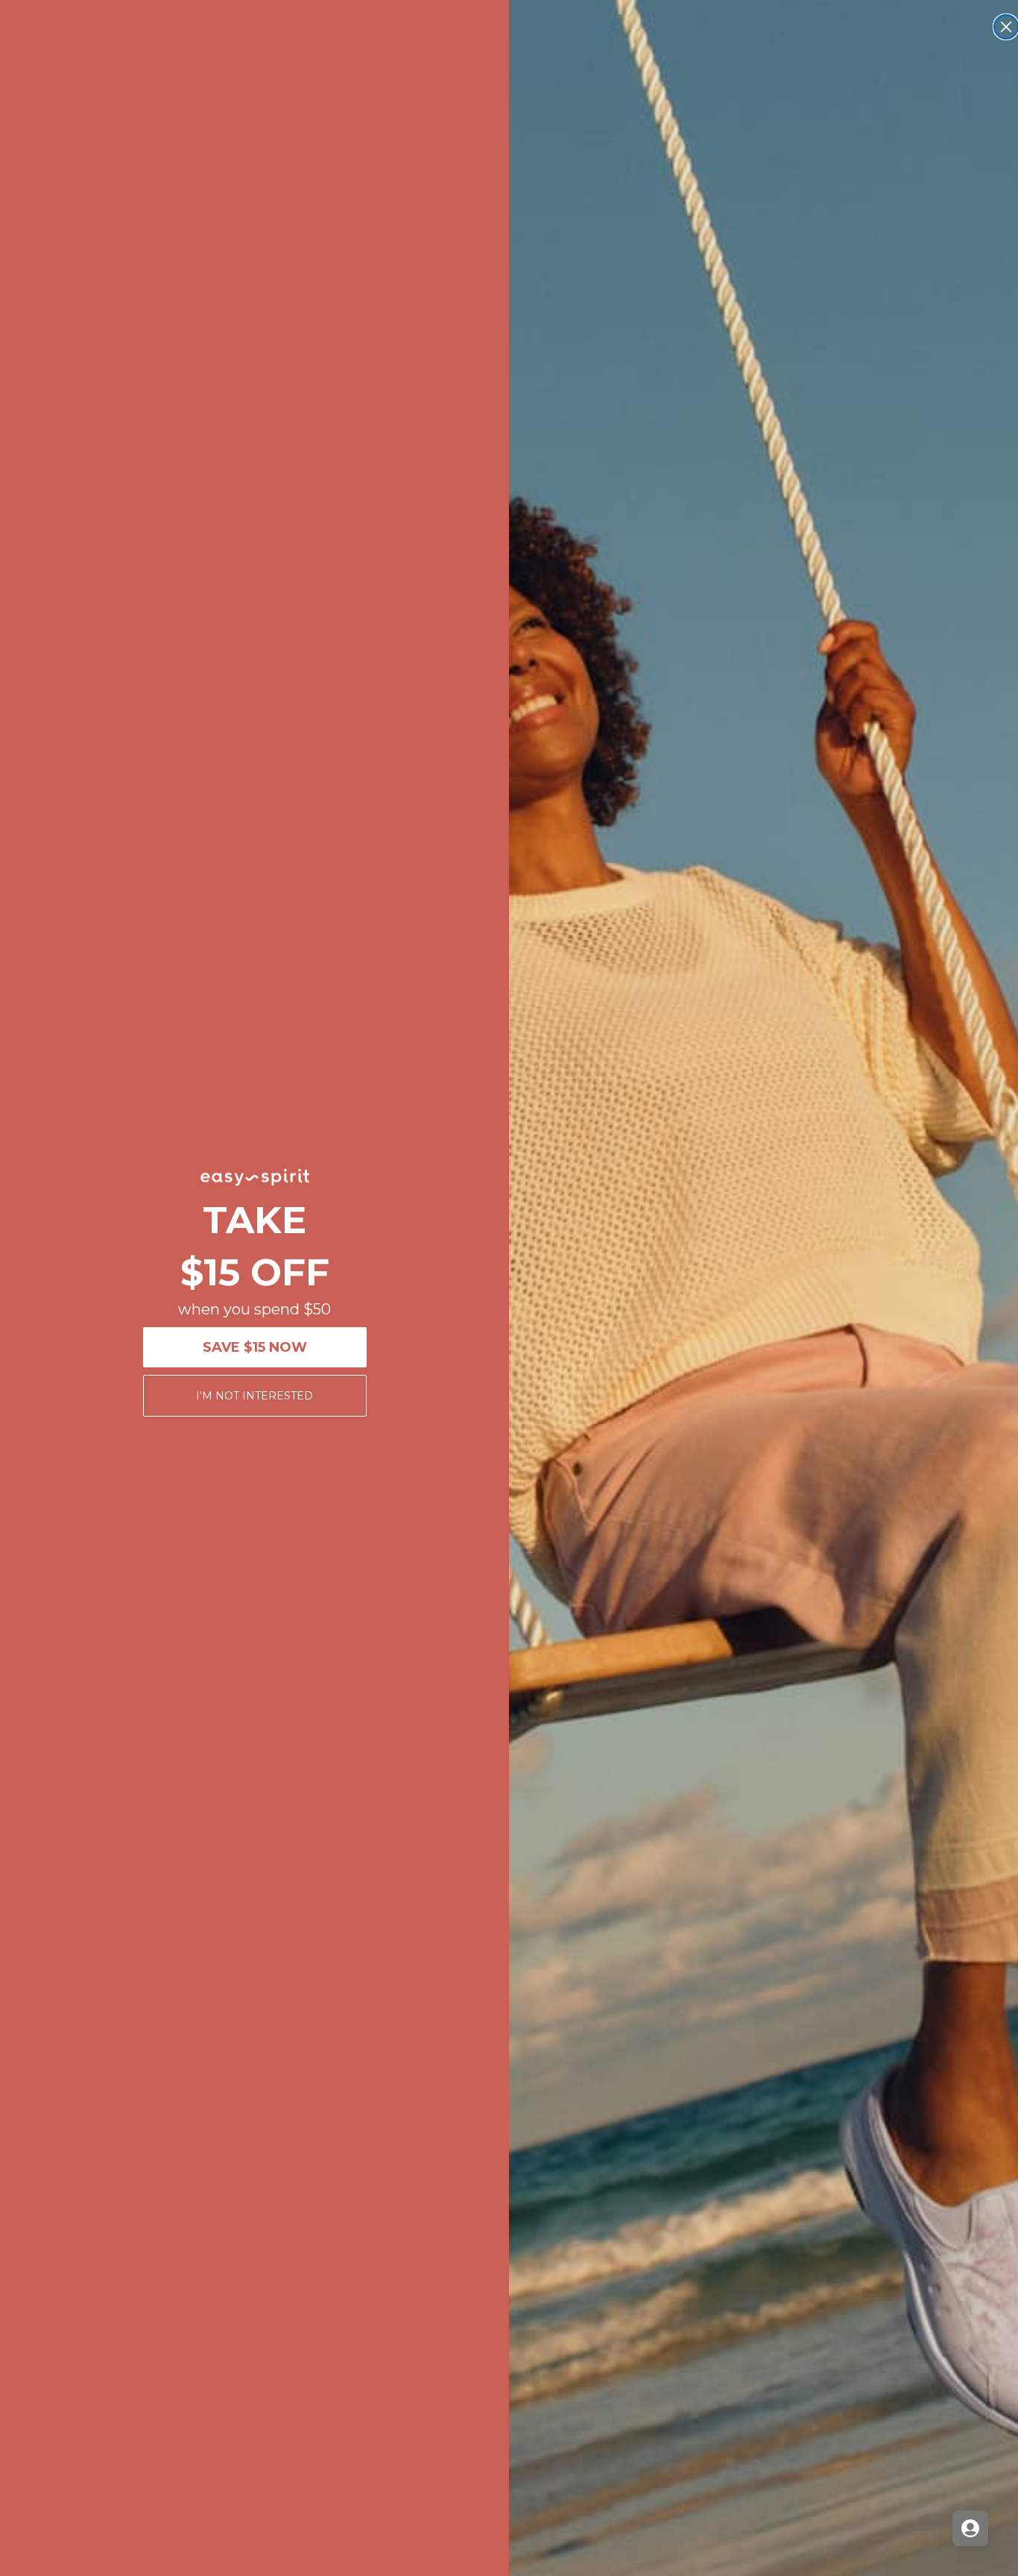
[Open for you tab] (970, 2528)
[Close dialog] (1006, 27)
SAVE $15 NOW (255, 1347)
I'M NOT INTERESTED (255, 1396)
